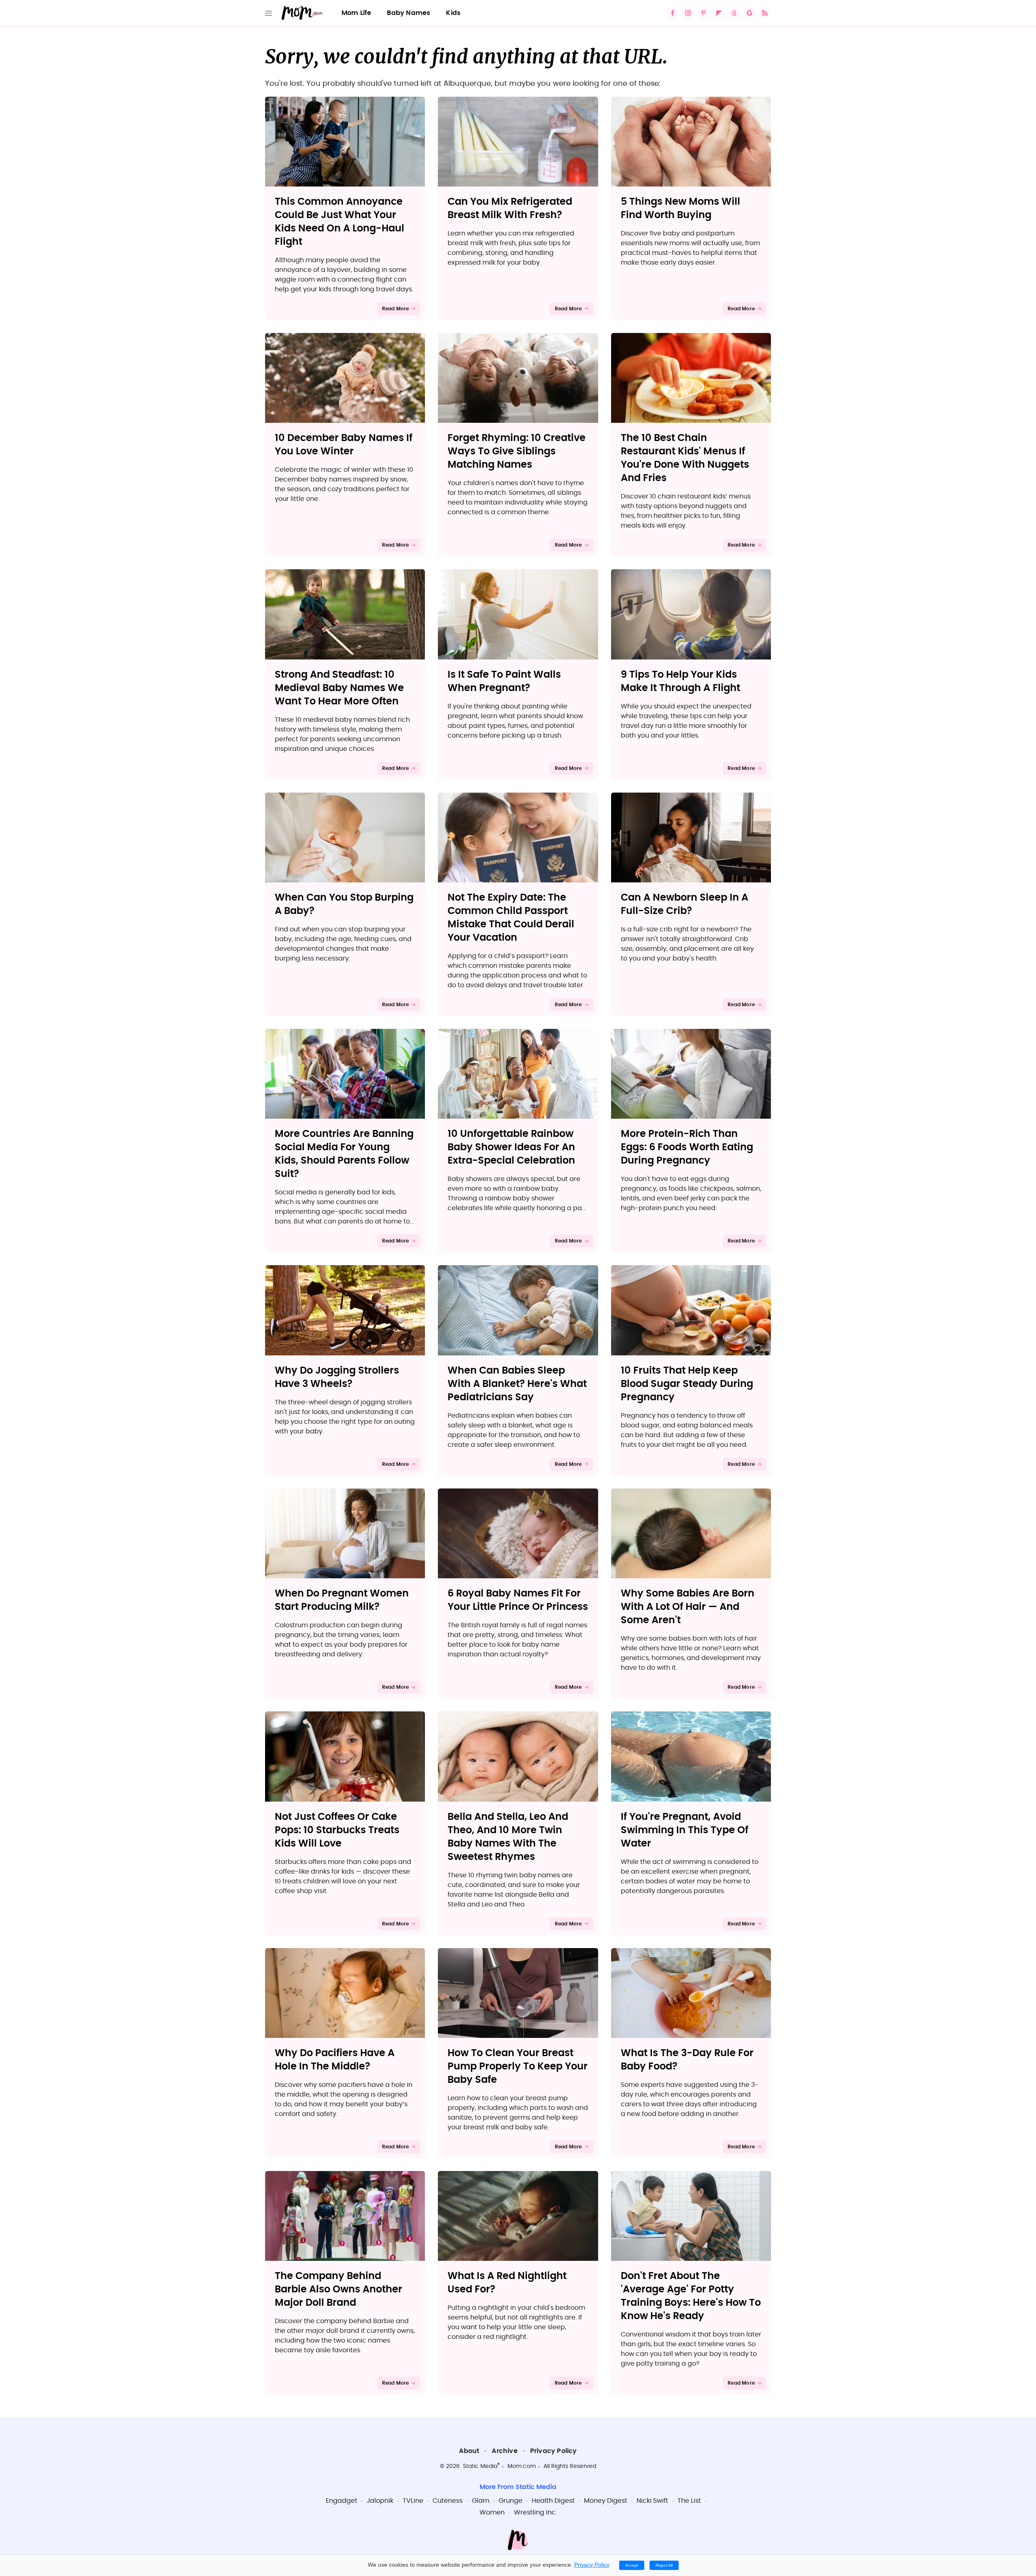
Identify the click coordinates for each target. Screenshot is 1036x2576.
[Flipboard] (719, 13)
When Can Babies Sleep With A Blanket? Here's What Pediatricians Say (517, 1384)
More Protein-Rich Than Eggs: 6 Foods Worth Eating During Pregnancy (687, 1147)
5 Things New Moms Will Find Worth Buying (680, 209)
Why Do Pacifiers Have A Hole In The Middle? (335, 2060)
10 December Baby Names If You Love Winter (344, 445)
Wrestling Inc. (535, 2512)
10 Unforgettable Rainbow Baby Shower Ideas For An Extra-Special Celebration (511, 1147)
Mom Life (357, 13)
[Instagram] (688, 13)
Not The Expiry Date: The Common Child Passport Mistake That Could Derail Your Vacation (511, 918)
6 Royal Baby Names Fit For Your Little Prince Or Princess (518, 1600)
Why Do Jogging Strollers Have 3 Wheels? (337, 1377)
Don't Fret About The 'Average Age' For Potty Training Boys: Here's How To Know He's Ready (691, 2296)
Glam (481, 2501)
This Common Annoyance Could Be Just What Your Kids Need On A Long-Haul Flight (340, 222)
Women (492, 2512)
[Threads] (734, 13)
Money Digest (606, 2501)
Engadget (342, 2501)
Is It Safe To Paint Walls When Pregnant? (504, 682)
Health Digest (553, 2501)
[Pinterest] (703, 13)
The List (689, 2501)
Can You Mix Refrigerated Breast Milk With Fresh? (510, 209)
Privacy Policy (554, 2451)
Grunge (511, 2501)
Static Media (480, 2466)
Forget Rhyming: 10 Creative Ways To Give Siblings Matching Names (517, 452)
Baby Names (409, 13)
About (469, 2451)
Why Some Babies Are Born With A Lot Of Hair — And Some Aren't (688, 1607)
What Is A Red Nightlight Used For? (507, 2283)
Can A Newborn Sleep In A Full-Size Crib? (685, 904)
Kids (453, 13)
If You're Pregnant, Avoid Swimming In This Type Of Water (685, 1830)
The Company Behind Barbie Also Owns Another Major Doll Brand (339, 2290)
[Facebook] (673, 13)
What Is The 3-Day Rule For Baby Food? (687, 2060)
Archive (504, 2451)
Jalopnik (380, 2501)
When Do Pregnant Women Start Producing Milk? (342, 1600)
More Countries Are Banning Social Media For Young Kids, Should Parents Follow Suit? (344, 1154)
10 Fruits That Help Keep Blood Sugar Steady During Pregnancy (687, 1384)
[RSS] (765, 13)
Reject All (664, 2565)
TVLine (413, 2501)
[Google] (749, 13)
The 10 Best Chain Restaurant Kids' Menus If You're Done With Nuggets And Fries (685, 458)
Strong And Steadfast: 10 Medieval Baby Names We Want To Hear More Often (339, 688)
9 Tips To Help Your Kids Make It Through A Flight (680, 682)
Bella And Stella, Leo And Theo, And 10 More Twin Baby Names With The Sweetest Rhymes (508, 1837)
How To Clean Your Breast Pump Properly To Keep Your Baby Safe (518, 2067)
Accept (632, 2565)
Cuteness (448, 2501)
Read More (396, 309)
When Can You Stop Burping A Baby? (344, 904)
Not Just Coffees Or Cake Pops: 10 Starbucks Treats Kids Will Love (337, 1830)
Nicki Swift (652, 2501)
